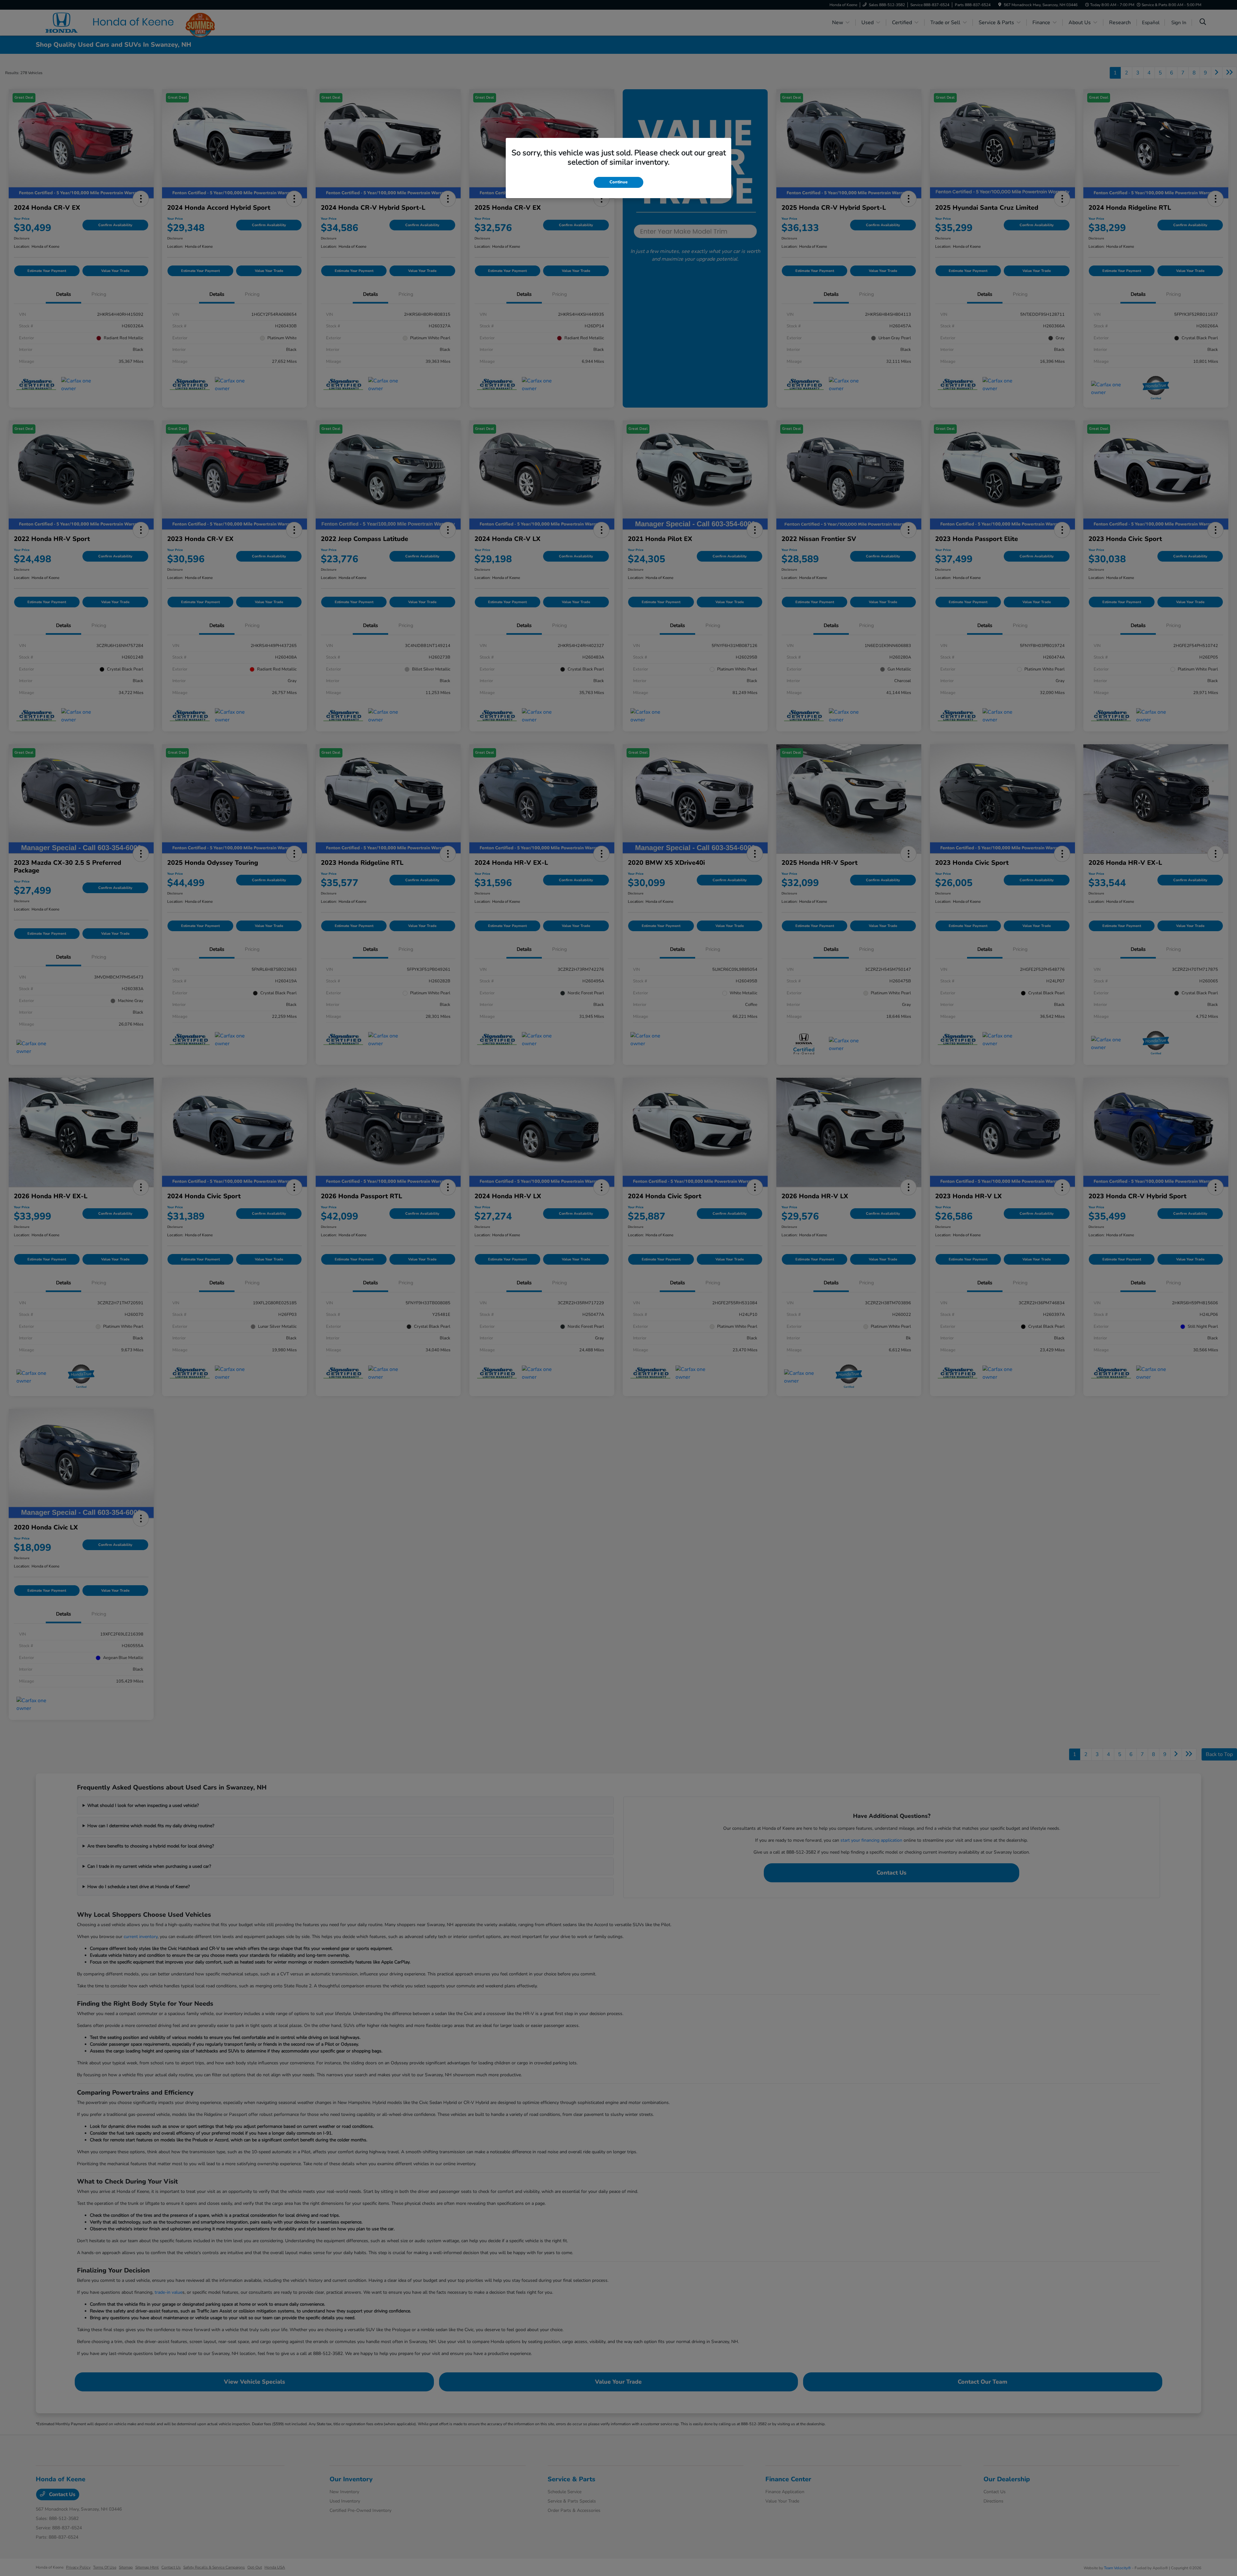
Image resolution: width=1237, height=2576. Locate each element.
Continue (618, 182)
